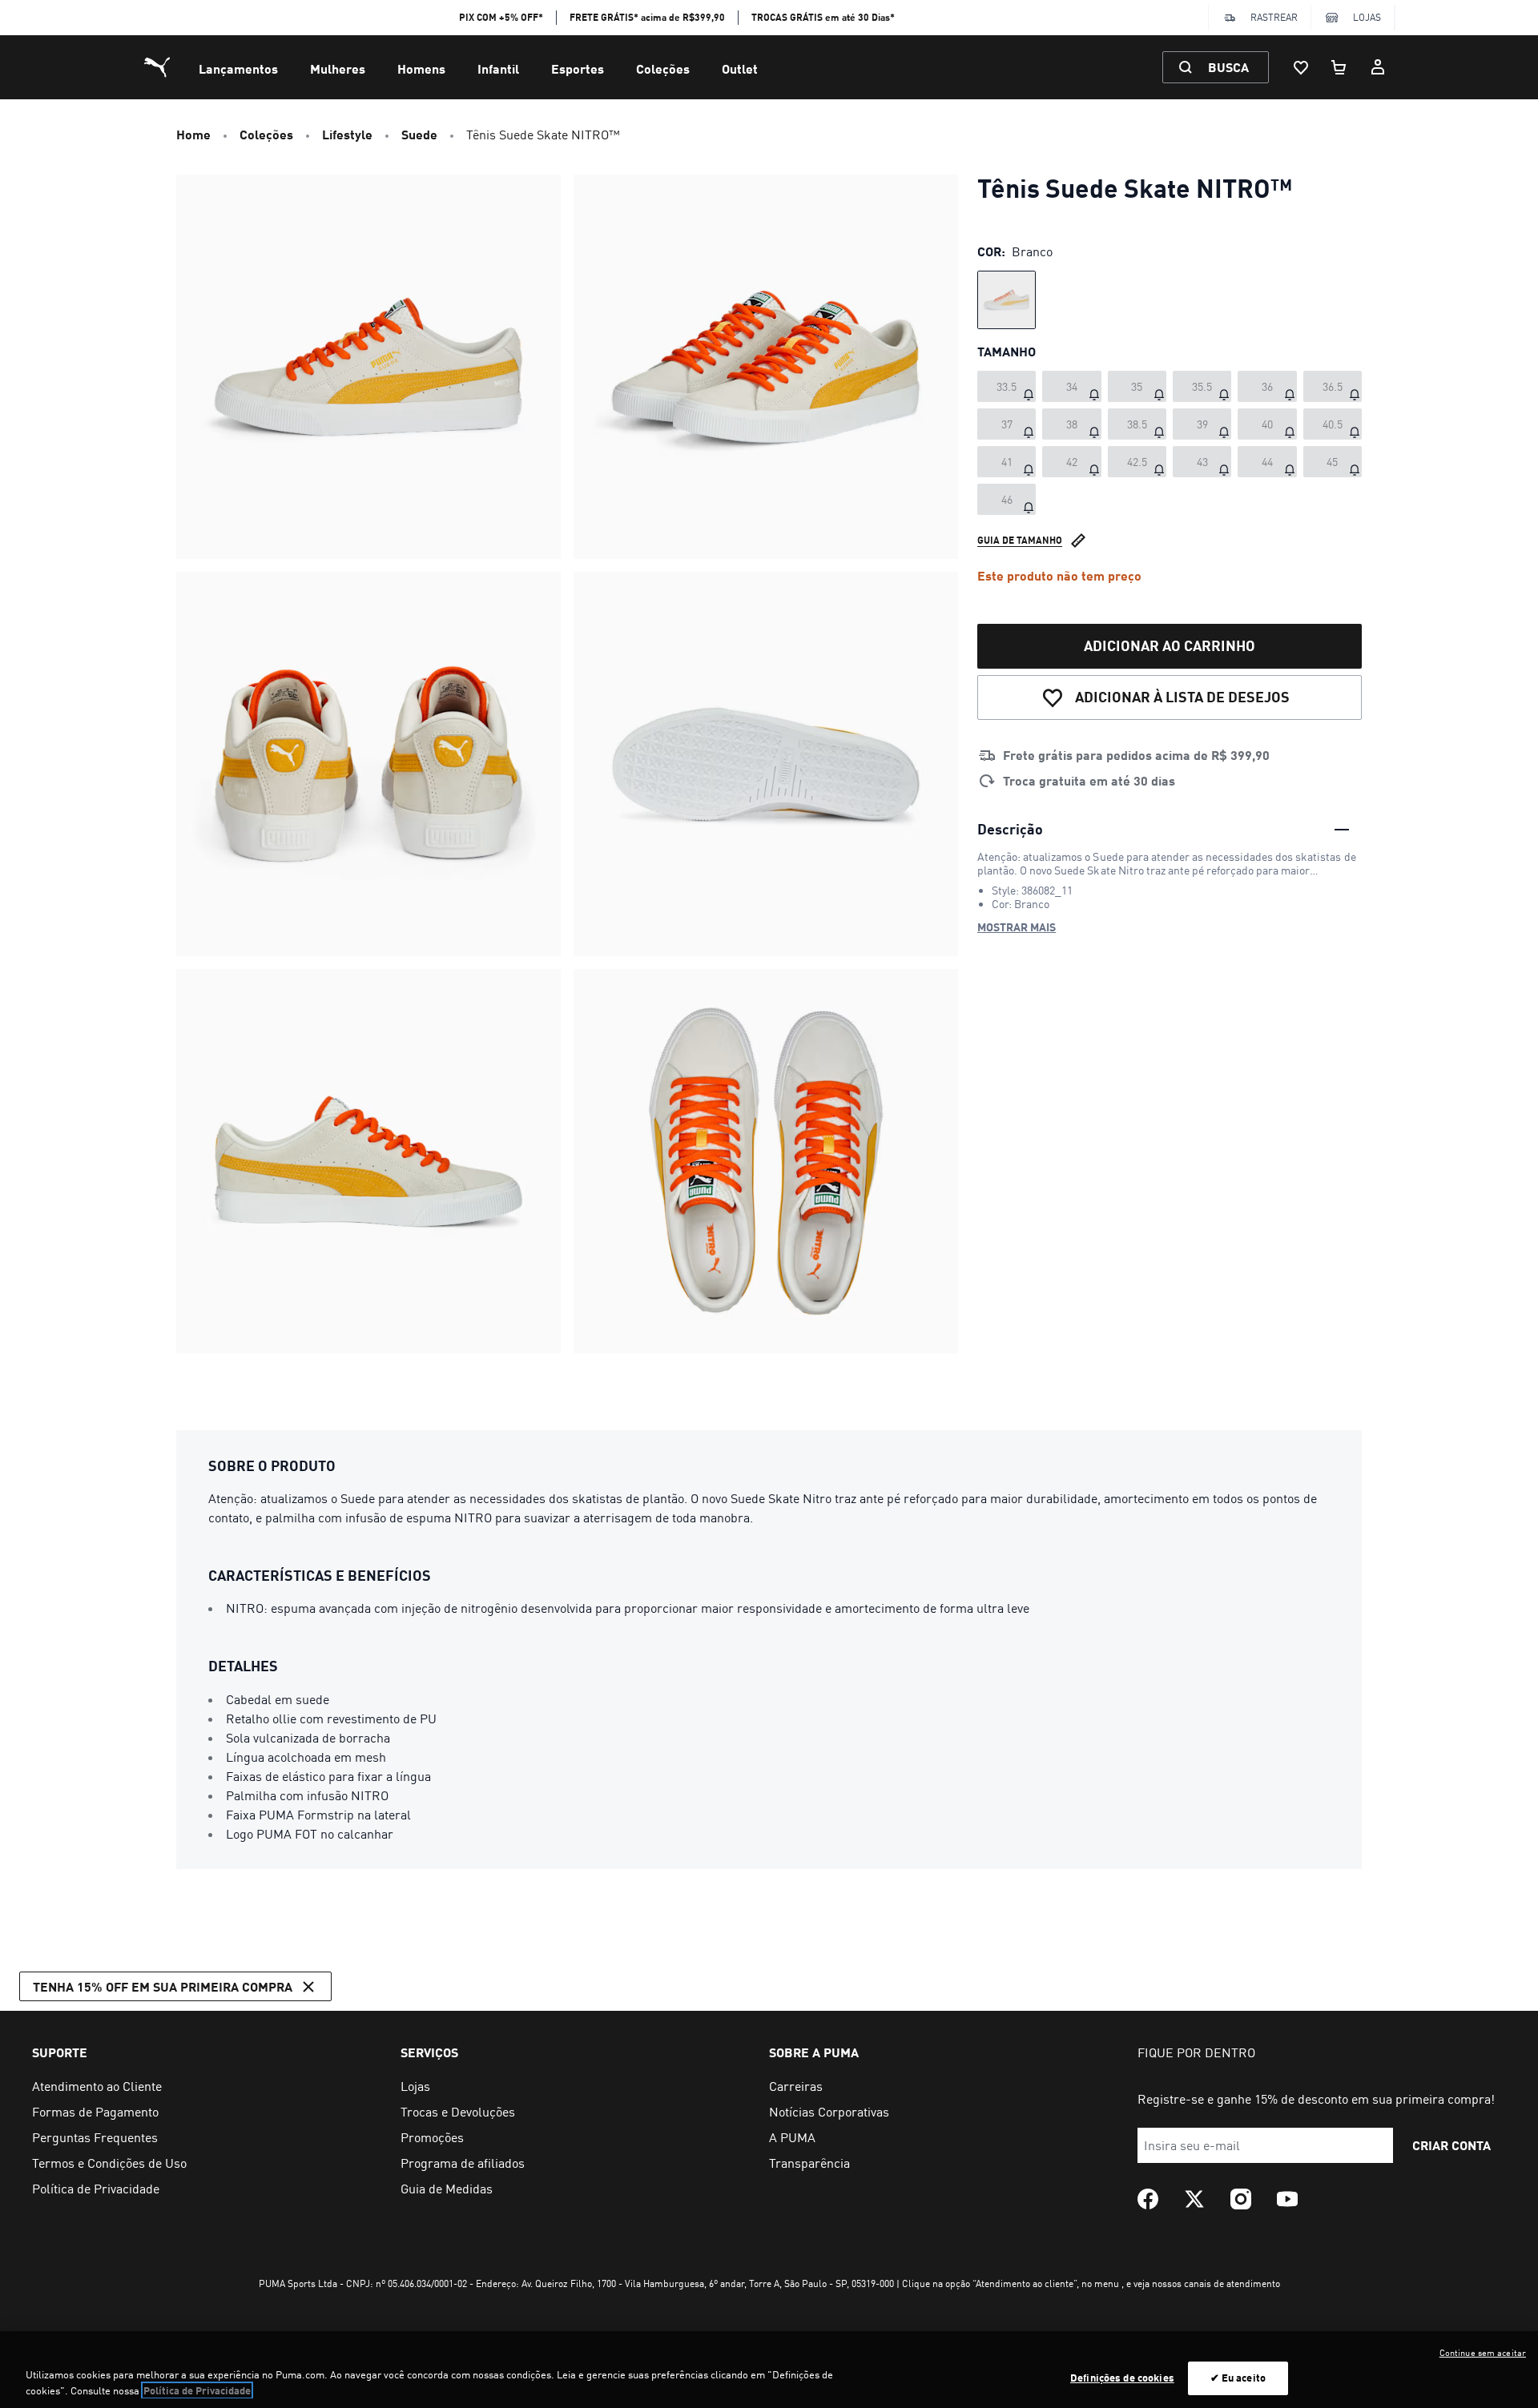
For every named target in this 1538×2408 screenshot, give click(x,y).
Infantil (498, 68)
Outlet (740, 68)
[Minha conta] (1378, 67)
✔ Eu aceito (1238, 2378)
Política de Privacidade (197, 2390)
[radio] (1007, 300)
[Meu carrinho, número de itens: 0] (1339, 67)
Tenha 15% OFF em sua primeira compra (163, 1986)
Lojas (1367, 17)
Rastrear (1274, 17)
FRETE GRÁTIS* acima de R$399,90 (647, 17)
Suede (419, 134)
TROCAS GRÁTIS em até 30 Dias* (823, 17)
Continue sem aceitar (1483, 2353)
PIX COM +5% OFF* (501, 17)
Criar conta (1451, 2145)
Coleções (663, 68)
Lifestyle (347, 134)
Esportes (578, 68)
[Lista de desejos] (1301, 67)
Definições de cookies (1122, 2378)
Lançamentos (238, 68)
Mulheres (338, 68)
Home (193, 134)
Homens (421, 68)
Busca (1228, 67)
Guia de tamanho (1020, 540)
